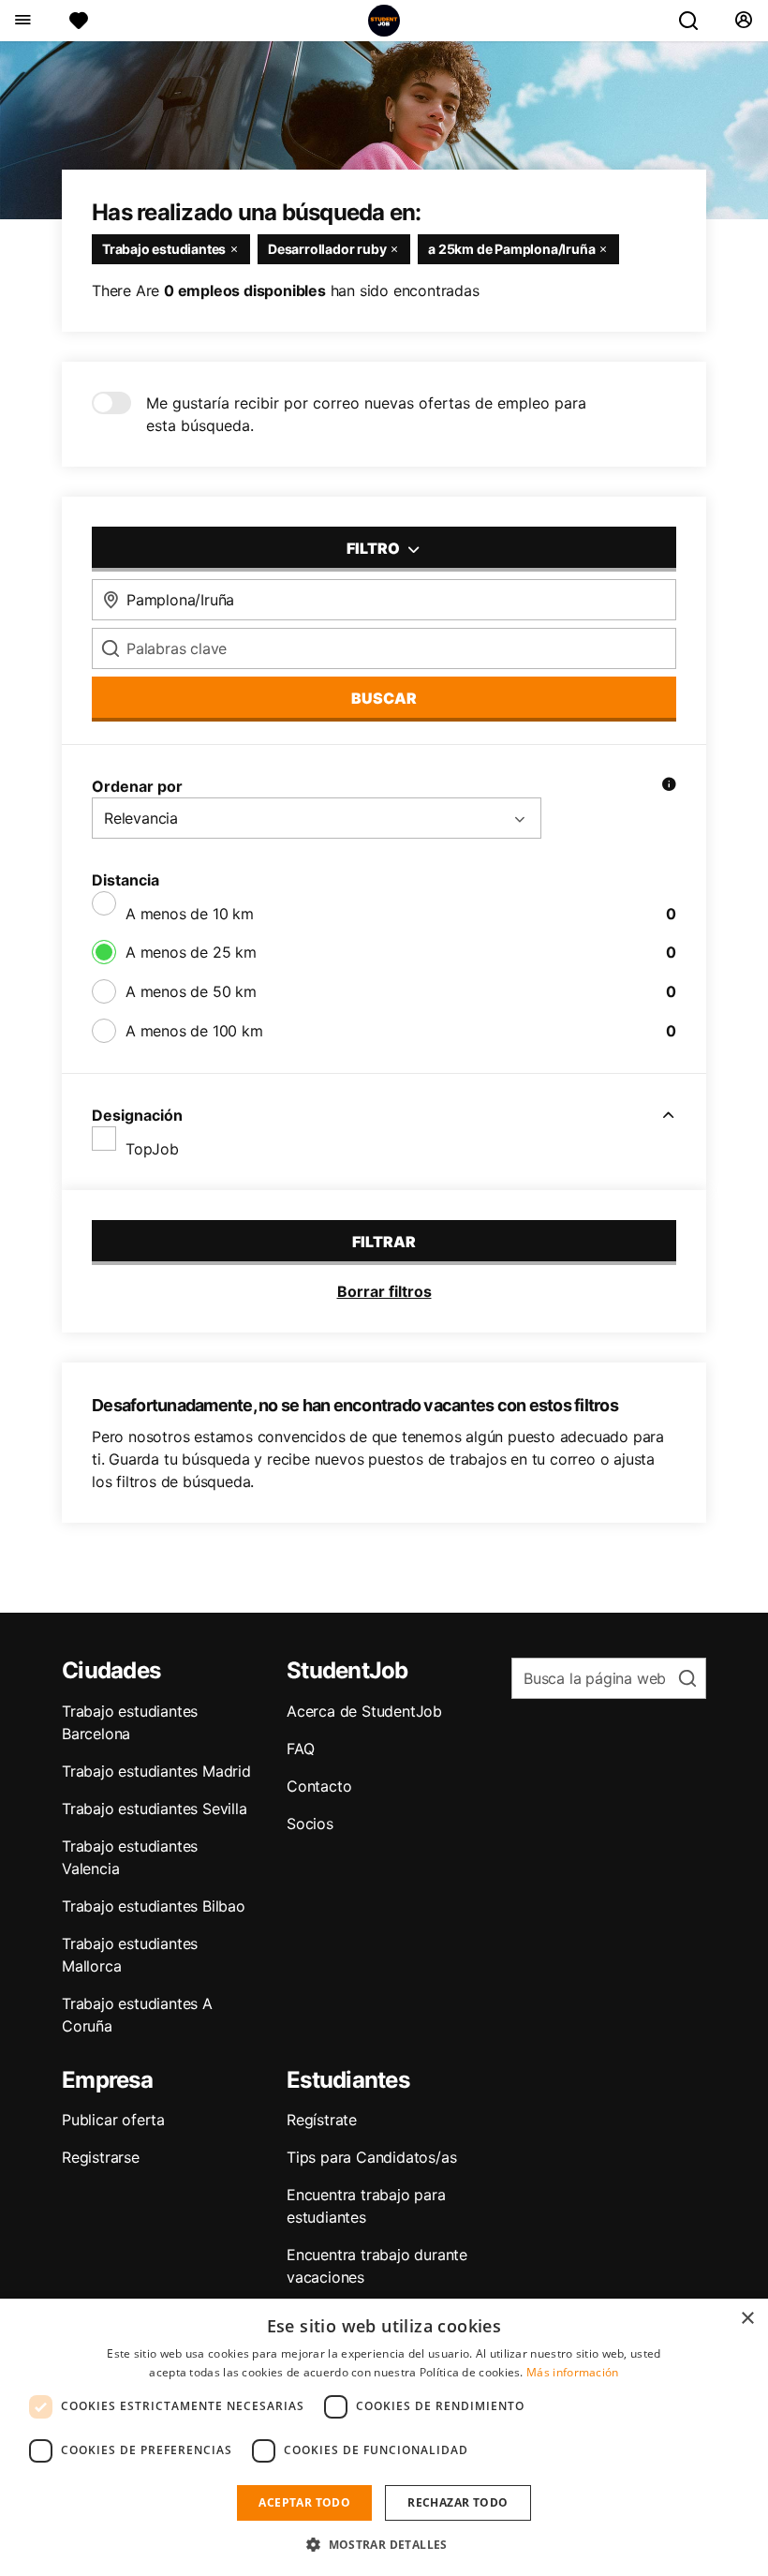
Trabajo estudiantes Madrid (156, 1771)
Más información (573, 2372)
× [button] (747, 2319)
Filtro (375, 548)
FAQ (300, 1749)
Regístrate (322, 2120)
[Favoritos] (79, 21)
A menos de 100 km (194, 1031)
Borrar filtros (384, 1291)
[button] (384, 2544)
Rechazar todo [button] (458, 2502)
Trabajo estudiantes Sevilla (155, 1809)
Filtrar (384, 1242)
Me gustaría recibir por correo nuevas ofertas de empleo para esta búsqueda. (366, 414)
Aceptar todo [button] (304, 2502)
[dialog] (384, 2437)
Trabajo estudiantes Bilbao (154, 1906)
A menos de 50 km (191, 991)
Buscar (384, 698)
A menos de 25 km (191, 952)
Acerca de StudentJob (364, 1711)
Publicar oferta (113, 2120)
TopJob (152, 1149)
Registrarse (101, 2157)
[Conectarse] (743, 21)
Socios (310, 1824)
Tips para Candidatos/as (371, 2157)
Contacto (319, 1786)
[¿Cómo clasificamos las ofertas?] (669, 786)
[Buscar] (696, 21)
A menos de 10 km (190, 914)
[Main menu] (22, 21)
